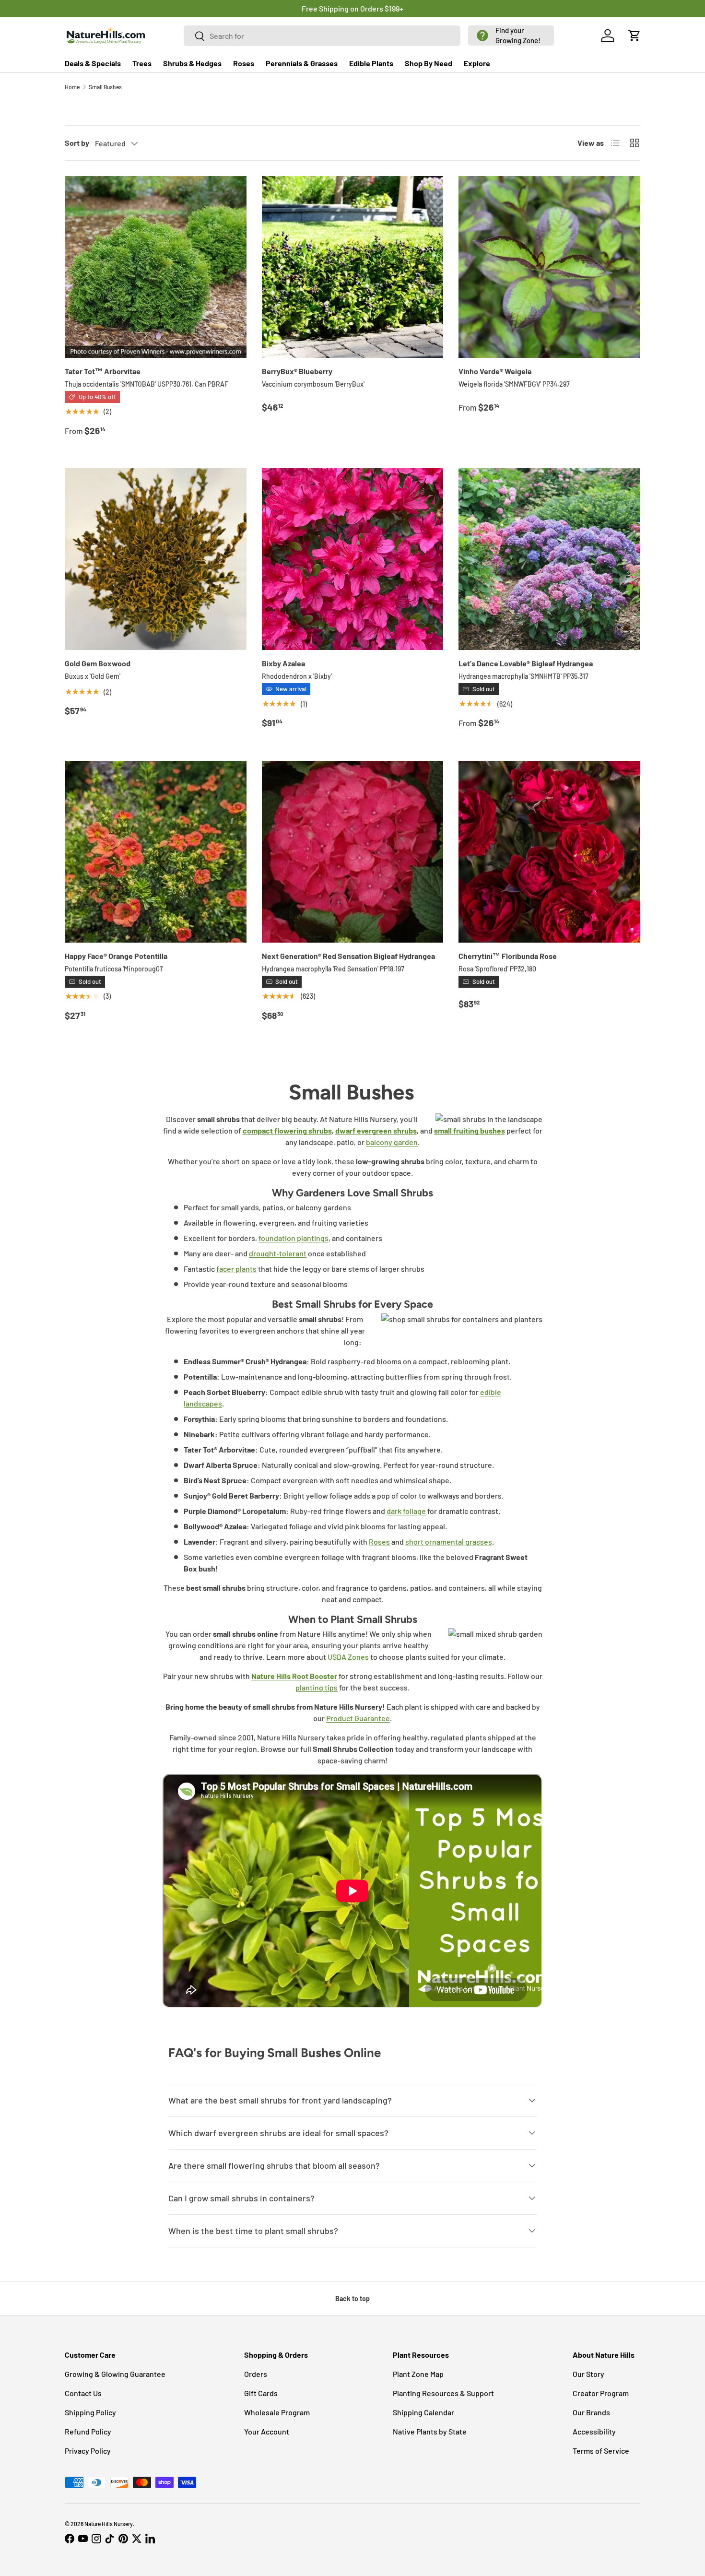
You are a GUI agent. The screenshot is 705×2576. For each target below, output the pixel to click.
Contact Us (83, 2393)
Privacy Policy (88, 2451)
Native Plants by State (430, 2431)
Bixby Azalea (283, 663)
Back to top (352, 2298)
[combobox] (322, 36)
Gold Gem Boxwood (98, 663)
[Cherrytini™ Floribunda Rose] (549, 852)
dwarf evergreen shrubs (376, 1130)
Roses (244, 63)
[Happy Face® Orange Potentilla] (156, 852)
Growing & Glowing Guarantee (115, 2374)
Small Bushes (105, 87)
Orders (256, 2374)
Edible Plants (371, 63)
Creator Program (601, 2393)
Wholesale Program (277, 2412)
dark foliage (406, 1511)
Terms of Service (601, 2451)
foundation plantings (294, 1238)
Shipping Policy (90, 2412)
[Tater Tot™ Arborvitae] (156, 267)
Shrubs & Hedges (192, 63)
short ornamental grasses (449, 1542)
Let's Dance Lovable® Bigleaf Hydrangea (526, 663)
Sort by (77, 143)
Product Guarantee (358, 1718)
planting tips (317, 1687)
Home (72, 87)
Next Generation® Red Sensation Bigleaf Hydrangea (348, 956)
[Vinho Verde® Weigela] (549, 267)
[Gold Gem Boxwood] (156, 559)
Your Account (267, 2431)
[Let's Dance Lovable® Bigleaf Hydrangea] (549, 559)
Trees (142, 63)
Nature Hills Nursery (109, 2524)
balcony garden (392, 1142)
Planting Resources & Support (443, 2393)
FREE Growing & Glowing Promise (392, 8)
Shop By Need (429, 63)
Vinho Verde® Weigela (495, 371)
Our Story (588, 2374)
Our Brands (591, 2412)
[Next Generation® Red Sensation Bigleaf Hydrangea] (353, 852)
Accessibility (594, 2431)
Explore (477, 63)
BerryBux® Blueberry (297, 371)
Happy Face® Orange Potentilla (116, 956)
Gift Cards (261, 2393)
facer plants (236, 1269)
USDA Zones (348, 1657)
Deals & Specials (93, 63)
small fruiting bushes (470, 1130)
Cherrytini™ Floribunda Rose (508, 956)
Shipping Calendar (423, 2412)
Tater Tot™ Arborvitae (103, 371)
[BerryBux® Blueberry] (353, 267)
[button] (511, 35)
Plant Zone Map (418, 2374)
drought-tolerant (278, 1253)
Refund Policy (88, 2431)
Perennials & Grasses (302, 63)
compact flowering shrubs (287, 1130)
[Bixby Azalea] (353, 559)
